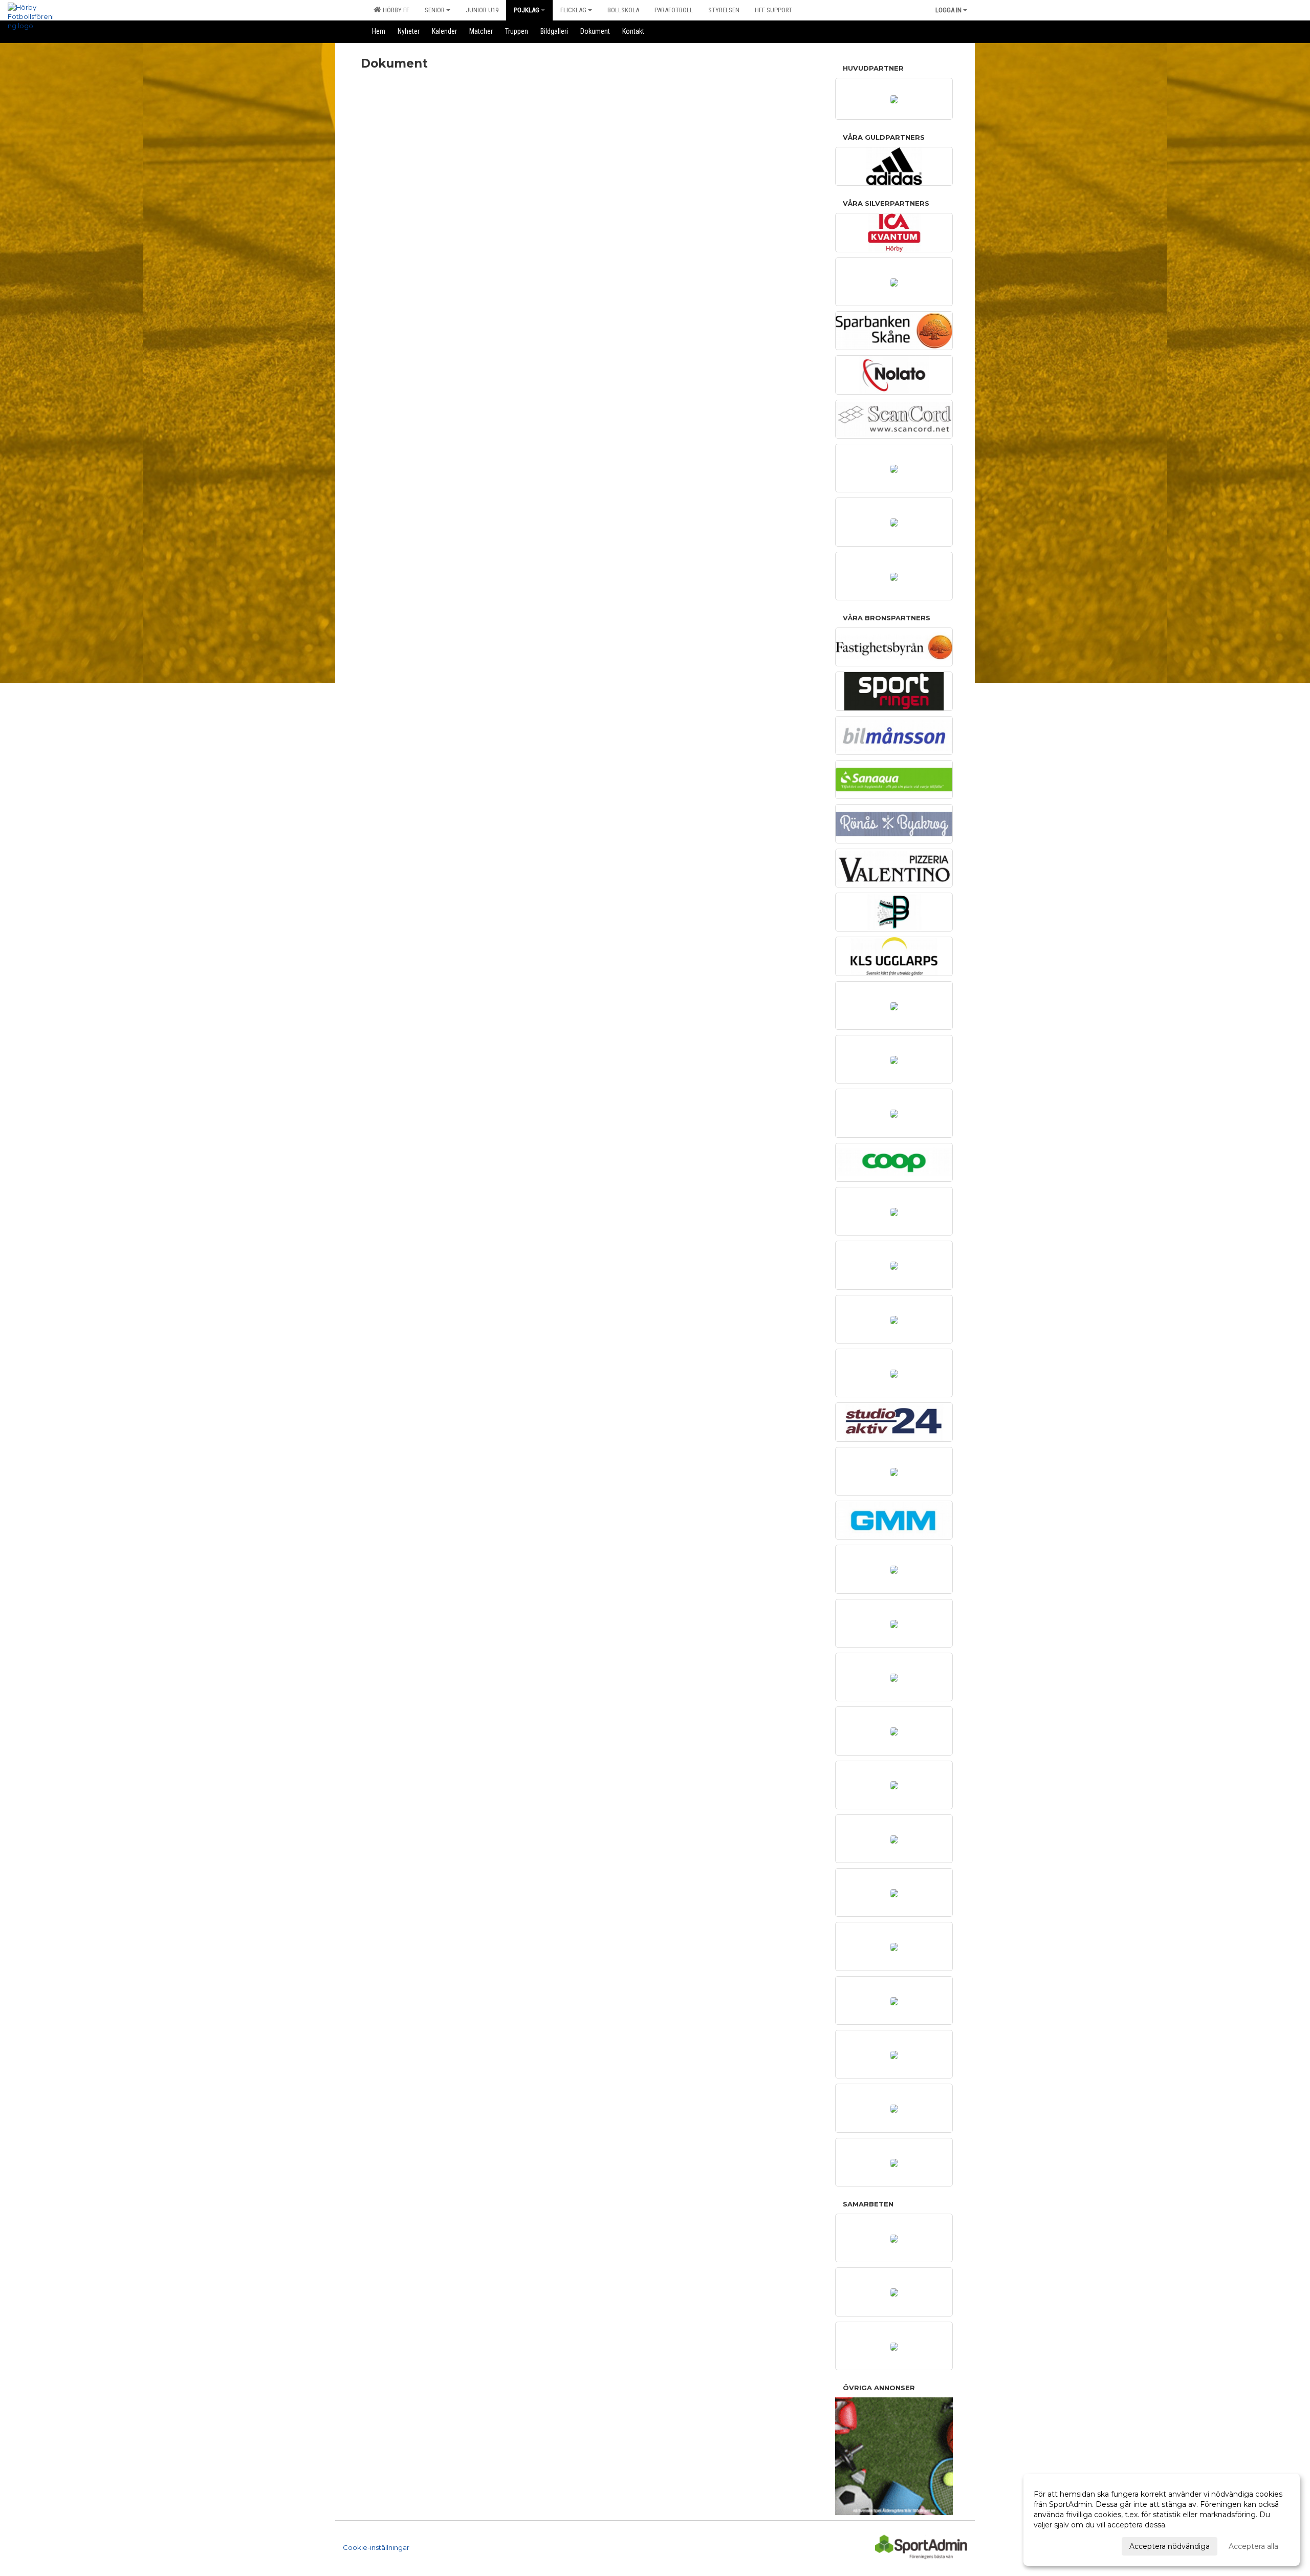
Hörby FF (395, 10)
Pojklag (527, 10)
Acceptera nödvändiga (1170, 2546)
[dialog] (1162, 2520)
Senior (435, 10)
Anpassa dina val (1063, 2545)
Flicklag (573, 10)
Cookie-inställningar (376, 2547)
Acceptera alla (1253, 2546)
